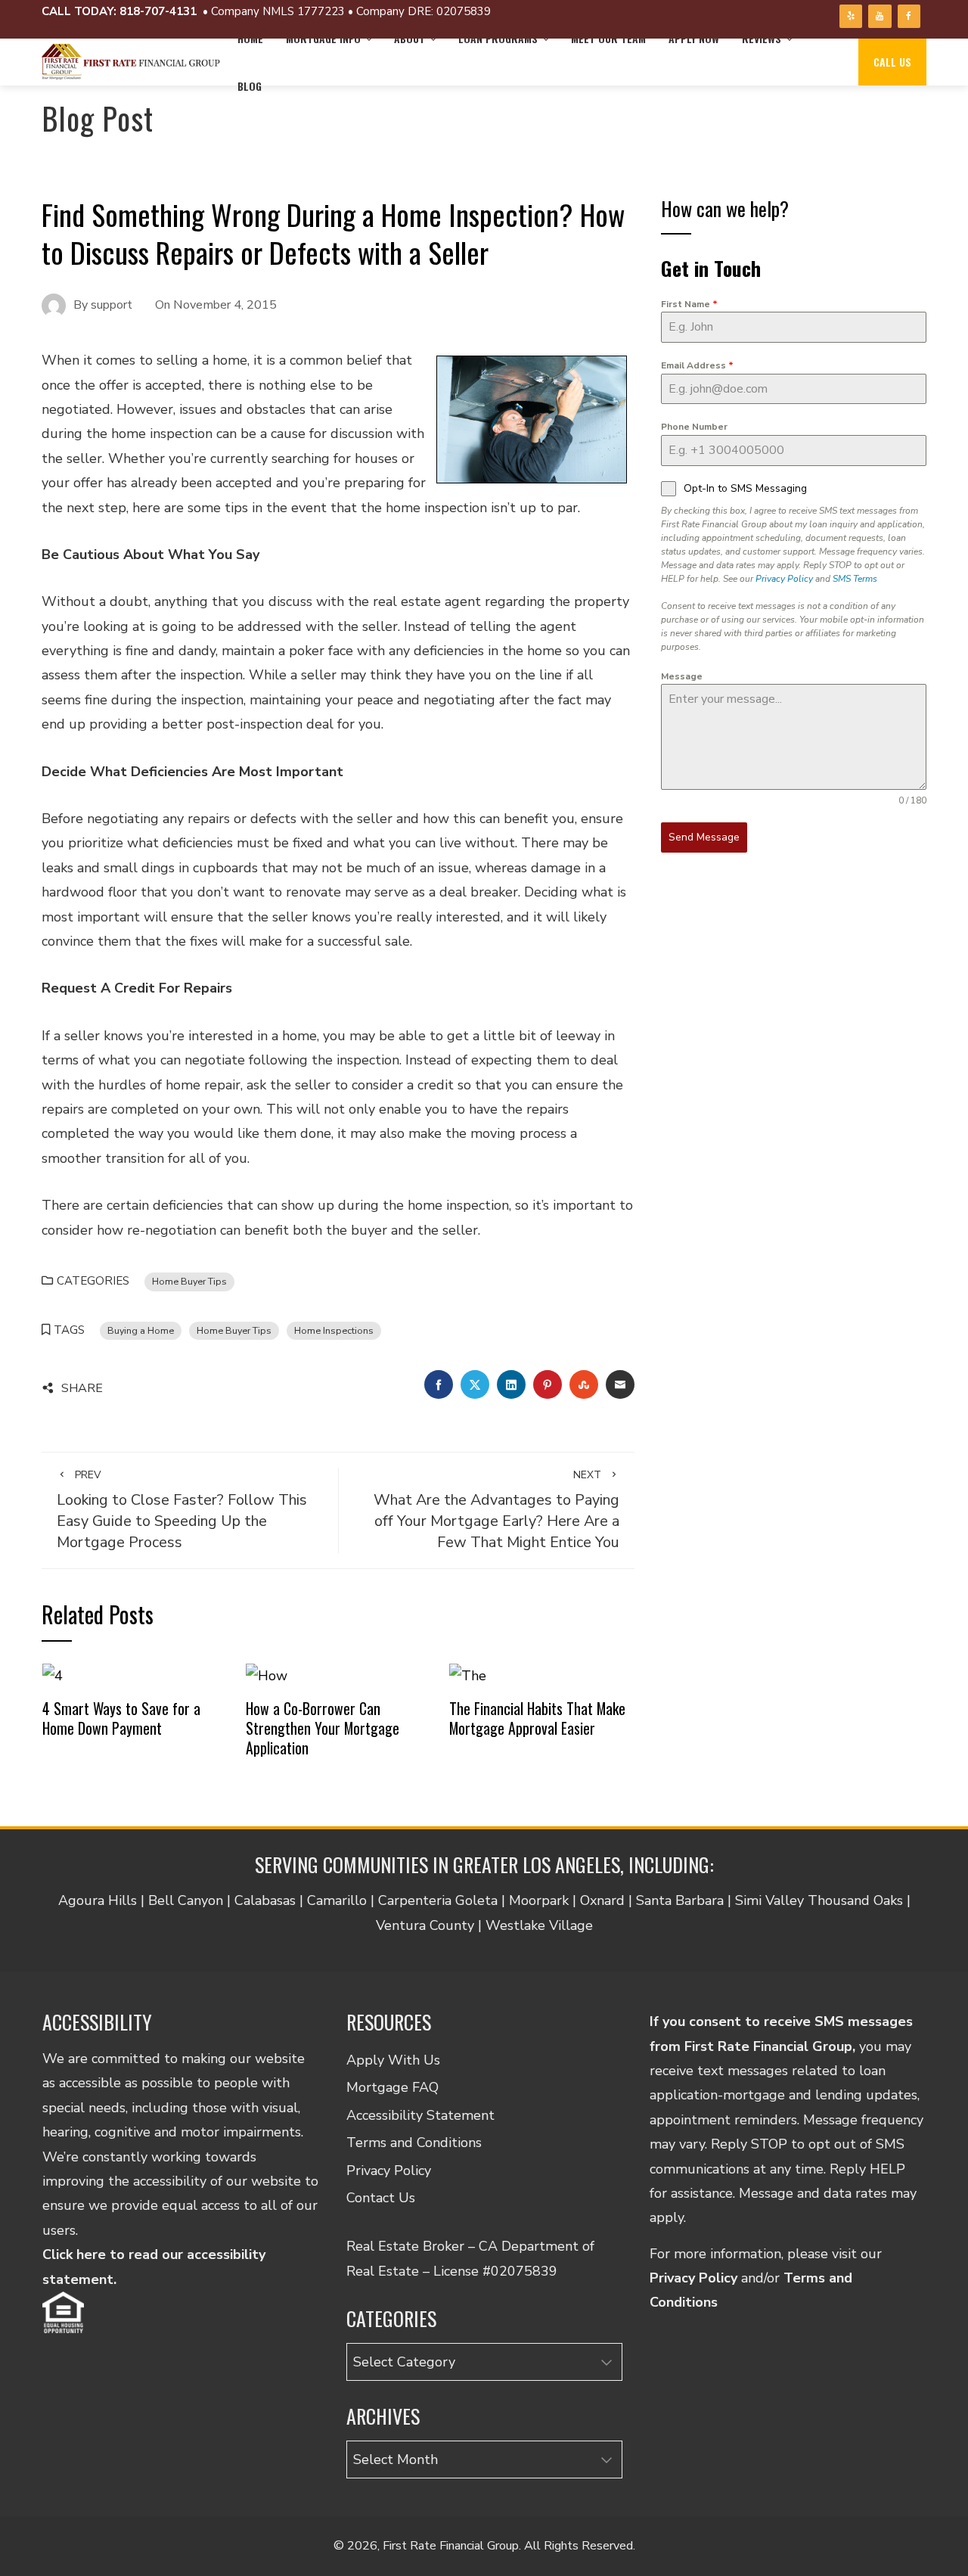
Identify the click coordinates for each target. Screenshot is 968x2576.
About (410, 38)
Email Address (697, 365)
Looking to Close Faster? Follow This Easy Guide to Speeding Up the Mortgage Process (182, 1510)
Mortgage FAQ (392, 2087)
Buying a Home (141, 1330)
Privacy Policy (784, 579)
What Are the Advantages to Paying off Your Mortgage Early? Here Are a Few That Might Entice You (496, 1510)
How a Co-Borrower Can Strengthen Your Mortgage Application (323, 1728)
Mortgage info (323, 38)
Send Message (704, 837)
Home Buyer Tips (189, 1281)
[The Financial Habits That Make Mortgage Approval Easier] (468, 1675)
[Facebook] (909, 16)
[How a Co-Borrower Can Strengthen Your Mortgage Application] (267, 1675)
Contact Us (381, 2198)
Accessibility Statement (420, 2115)
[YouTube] (880, 16)
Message (682, 676)
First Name (689, 304)
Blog (250, 86)
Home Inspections (334, 1330)
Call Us (892, 62)
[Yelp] (851, 16)
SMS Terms (855, 579)
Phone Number (694, 427)
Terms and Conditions (414, 2143)
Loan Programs (498, 38)
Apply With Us (393, 2060)
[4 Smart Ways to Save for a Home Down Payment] (53, 1675)
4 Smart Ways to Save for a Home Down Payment (121, 1718)
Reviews (762, 38)
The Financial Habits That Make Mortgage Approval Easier (537, 1718)
